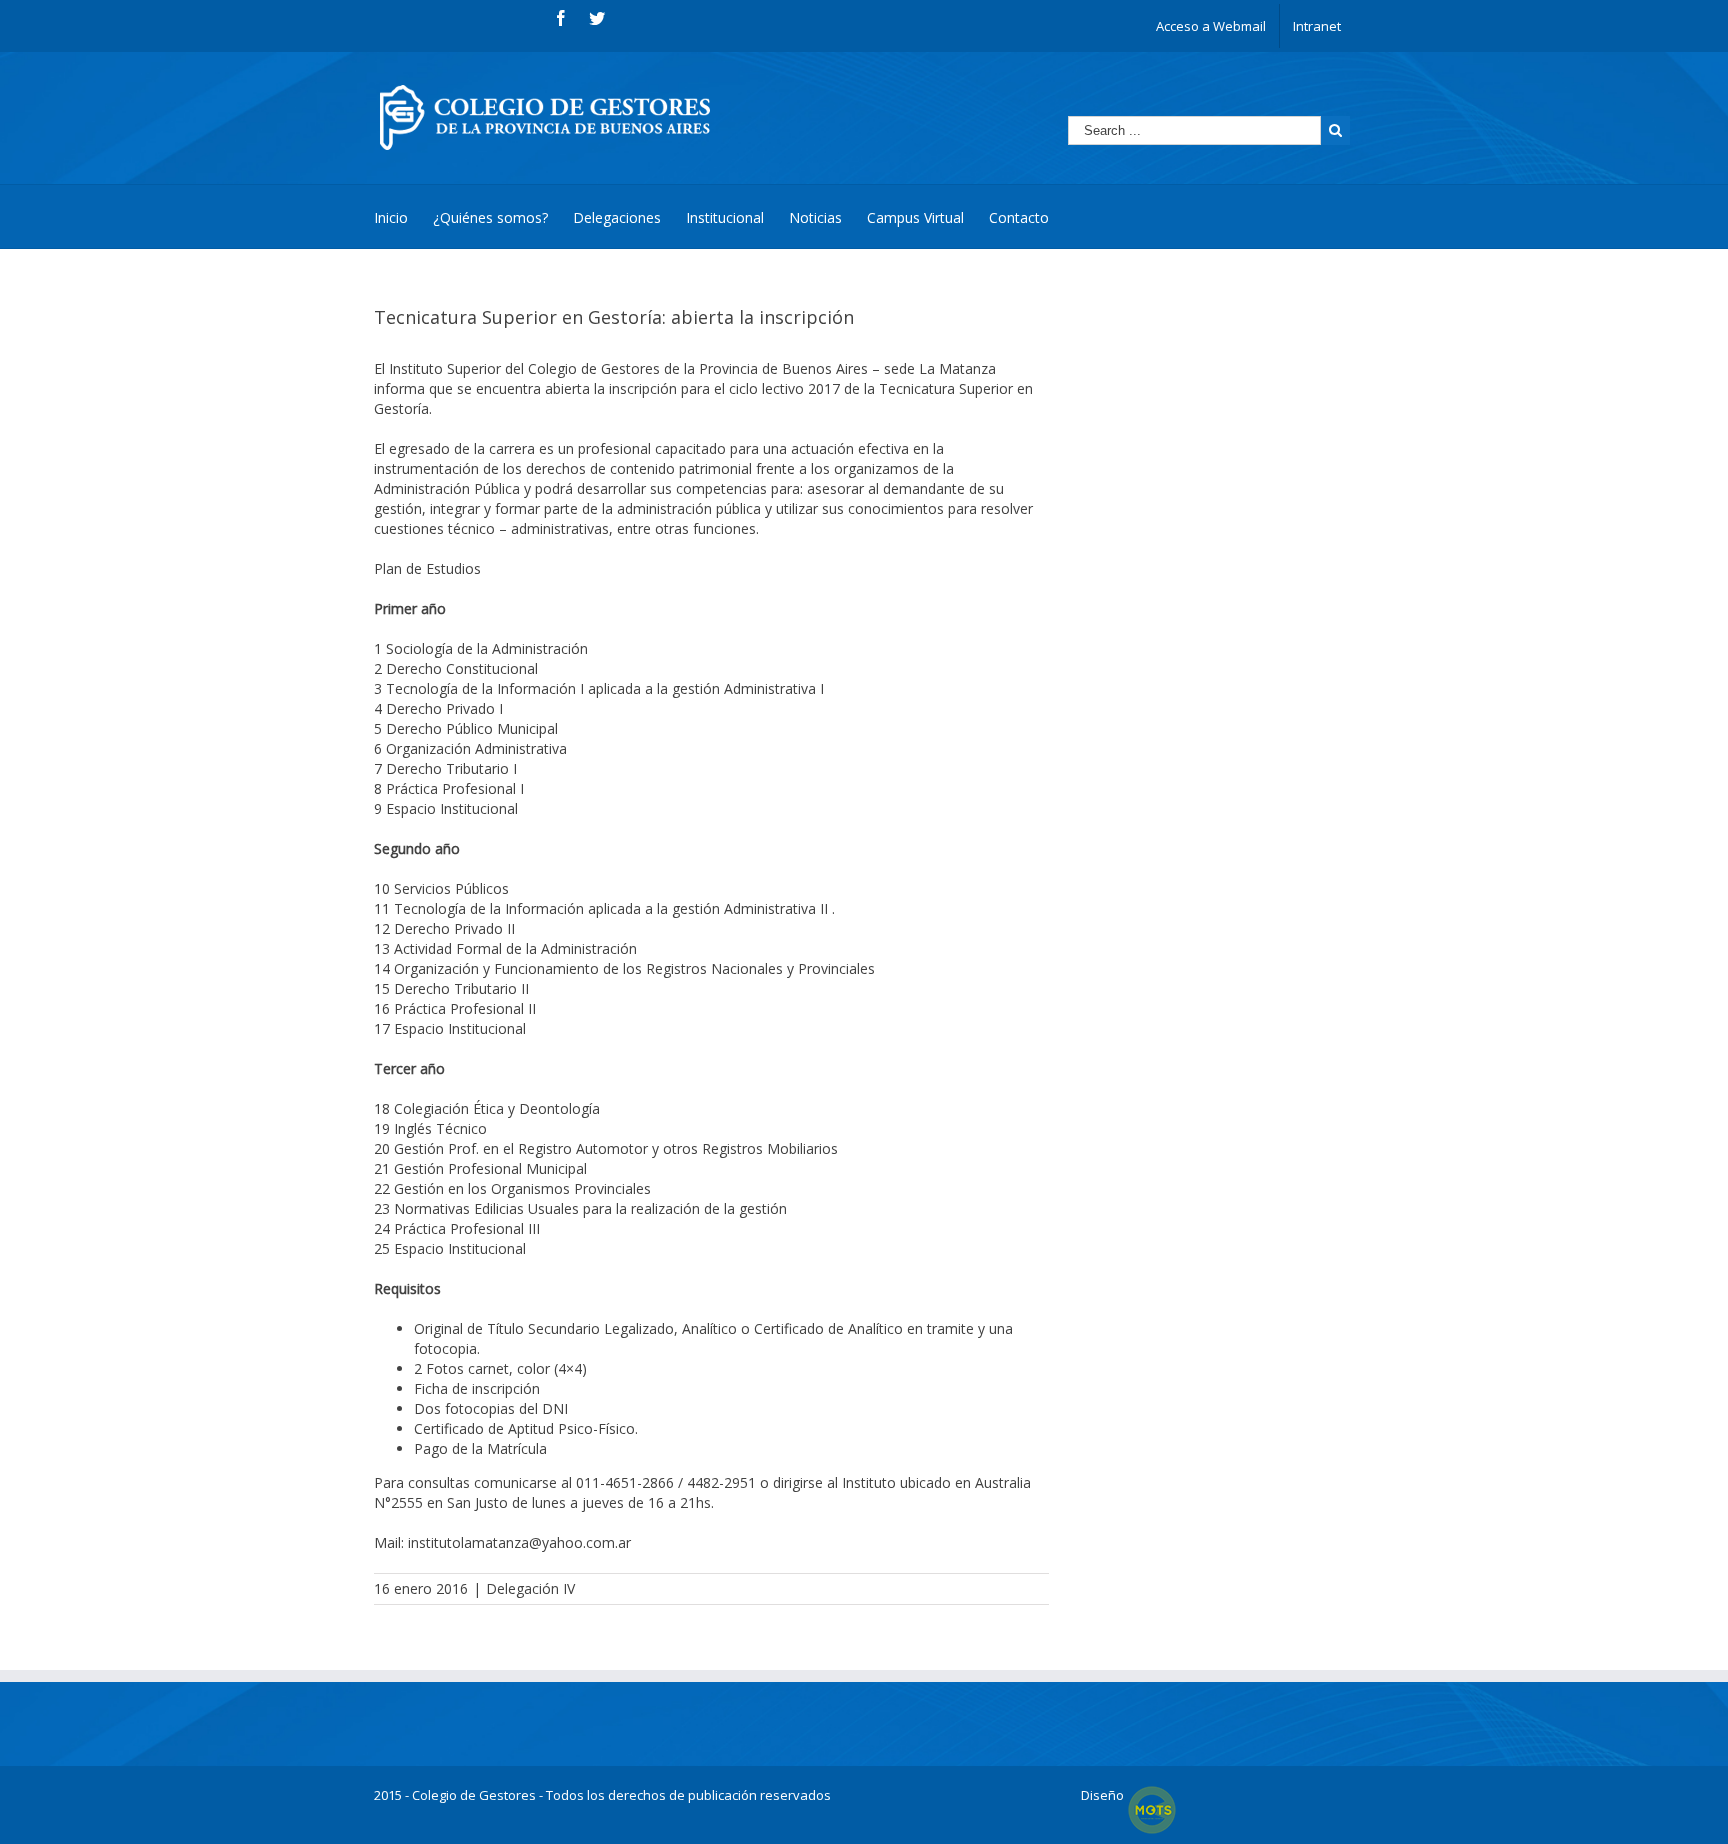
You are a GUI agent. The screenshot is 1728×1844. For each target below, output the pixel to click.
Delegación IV (530, 1588)
